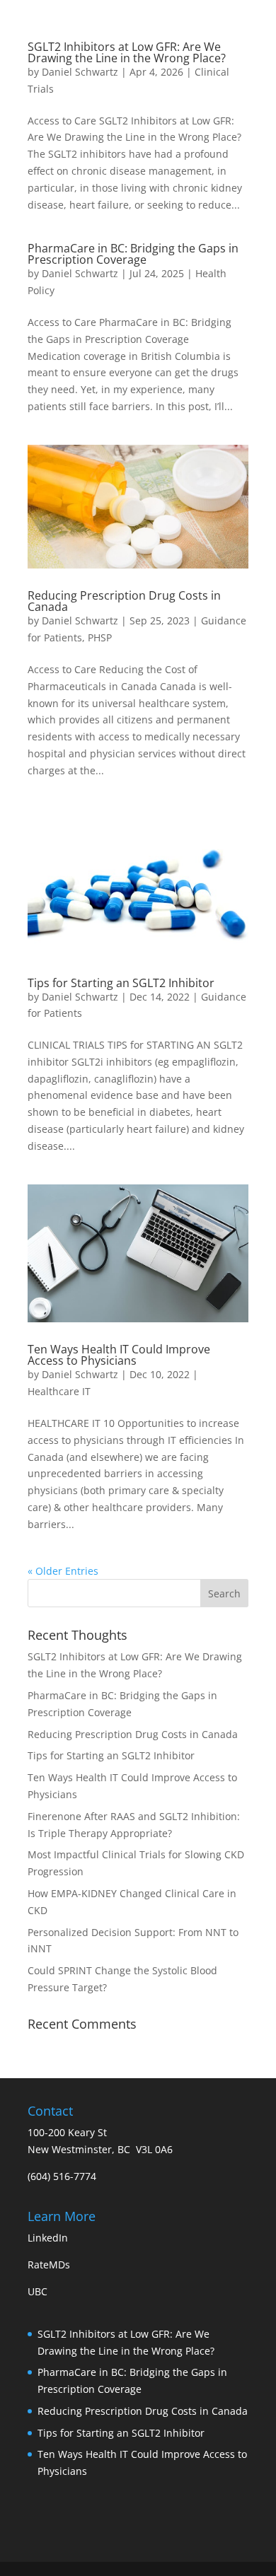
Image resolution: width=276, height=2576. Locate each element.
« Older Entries (63, 1571)
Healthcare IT (59, 1391)
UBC (38, 2291)
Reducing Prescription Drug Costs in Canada (124, 601)
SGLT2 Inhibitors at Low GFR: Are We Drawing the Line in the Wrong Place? (127, 52)
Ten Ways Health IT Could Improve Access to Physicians (119, 1355)
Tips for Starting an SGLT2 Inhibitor (121, 983)
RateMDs (49, 2265)
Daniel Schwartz (80, 72)
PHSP (100, 637)
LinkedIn (48, 2238)
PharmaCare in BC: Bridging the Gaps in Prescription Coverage (133, 254)
